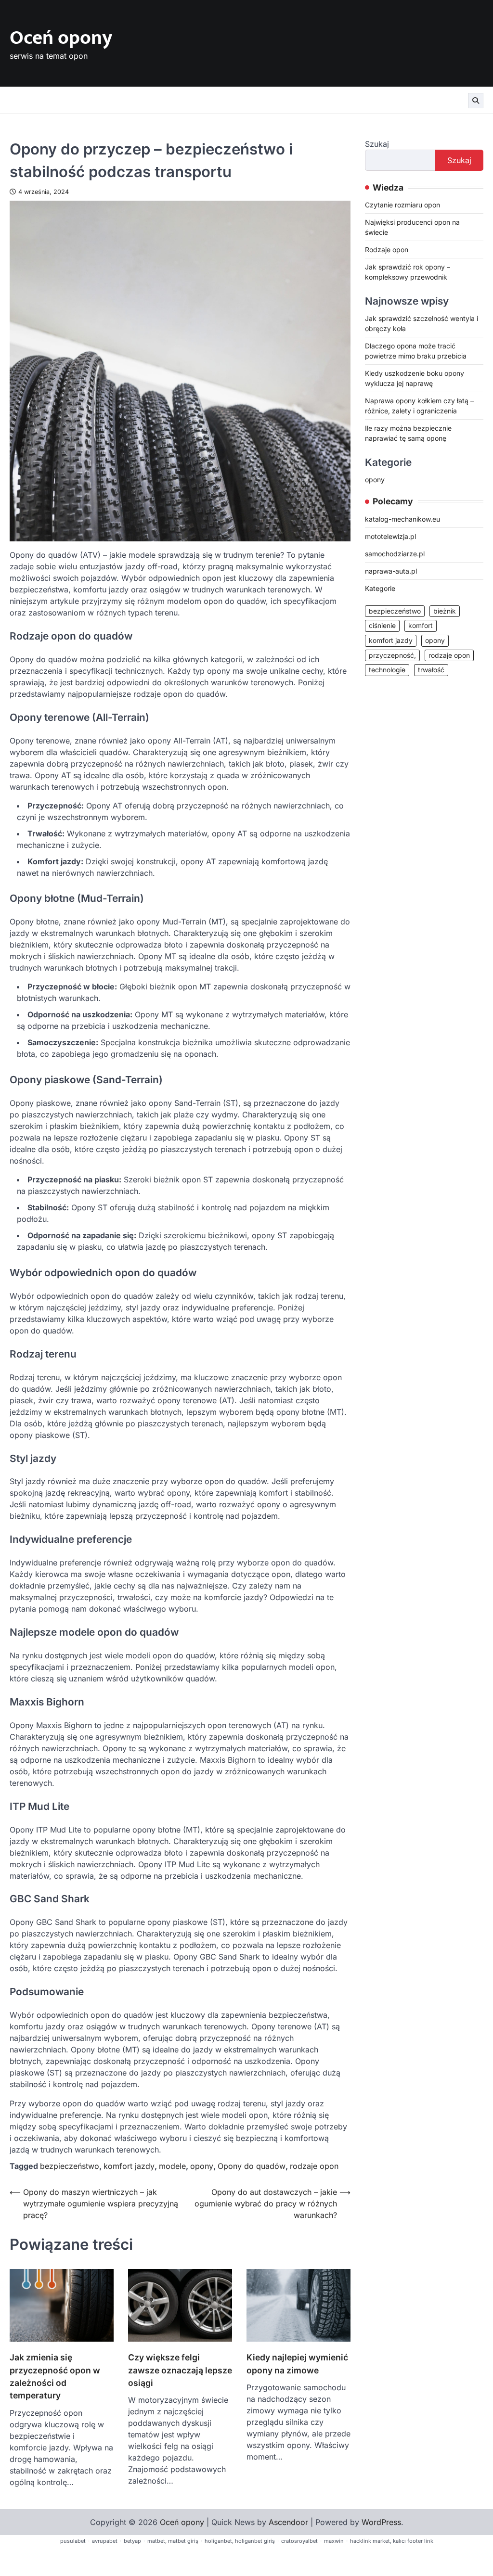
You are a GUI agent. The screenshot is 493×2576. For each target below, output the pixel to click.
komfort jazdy (129, 2166)
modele (172, 2166)
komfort (421, 626)
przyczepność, (392, 655)
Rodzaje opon (387, 250)
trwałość (431, 670)
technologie (387, 670)
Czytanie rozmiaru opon (402, 205)
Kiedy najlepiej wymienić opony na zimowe (297, 2364)
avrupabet (105, 2541)
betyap (132, 2541)
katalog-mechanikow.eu (402, 519)
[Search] (476, 101)
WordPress (381, 2522)
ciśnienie (382, 626)
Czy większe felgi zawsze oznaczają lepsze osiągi (180, 2370)
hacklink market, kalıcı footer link (392, 2541)
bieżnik (445, 611)
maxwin (334, 2541)
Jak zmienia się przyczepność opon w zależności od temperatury (55, 2376)
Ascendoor (288, 2522)
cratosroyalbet (299, 2541)
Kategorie (380, 588)
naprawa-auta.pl (391, 571)
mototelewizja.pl (390, 536)
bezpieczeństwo (70, 2166)
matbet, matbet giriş (173, 2541)
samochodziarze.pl (395, 554)
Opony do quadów (252, 2166)
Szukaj (377, 144)
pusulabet (73, 2541)
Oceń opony (61, 38)
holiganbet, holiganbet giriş (240, 2541)
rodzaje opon (314, 2166)
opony (202, 2166)
